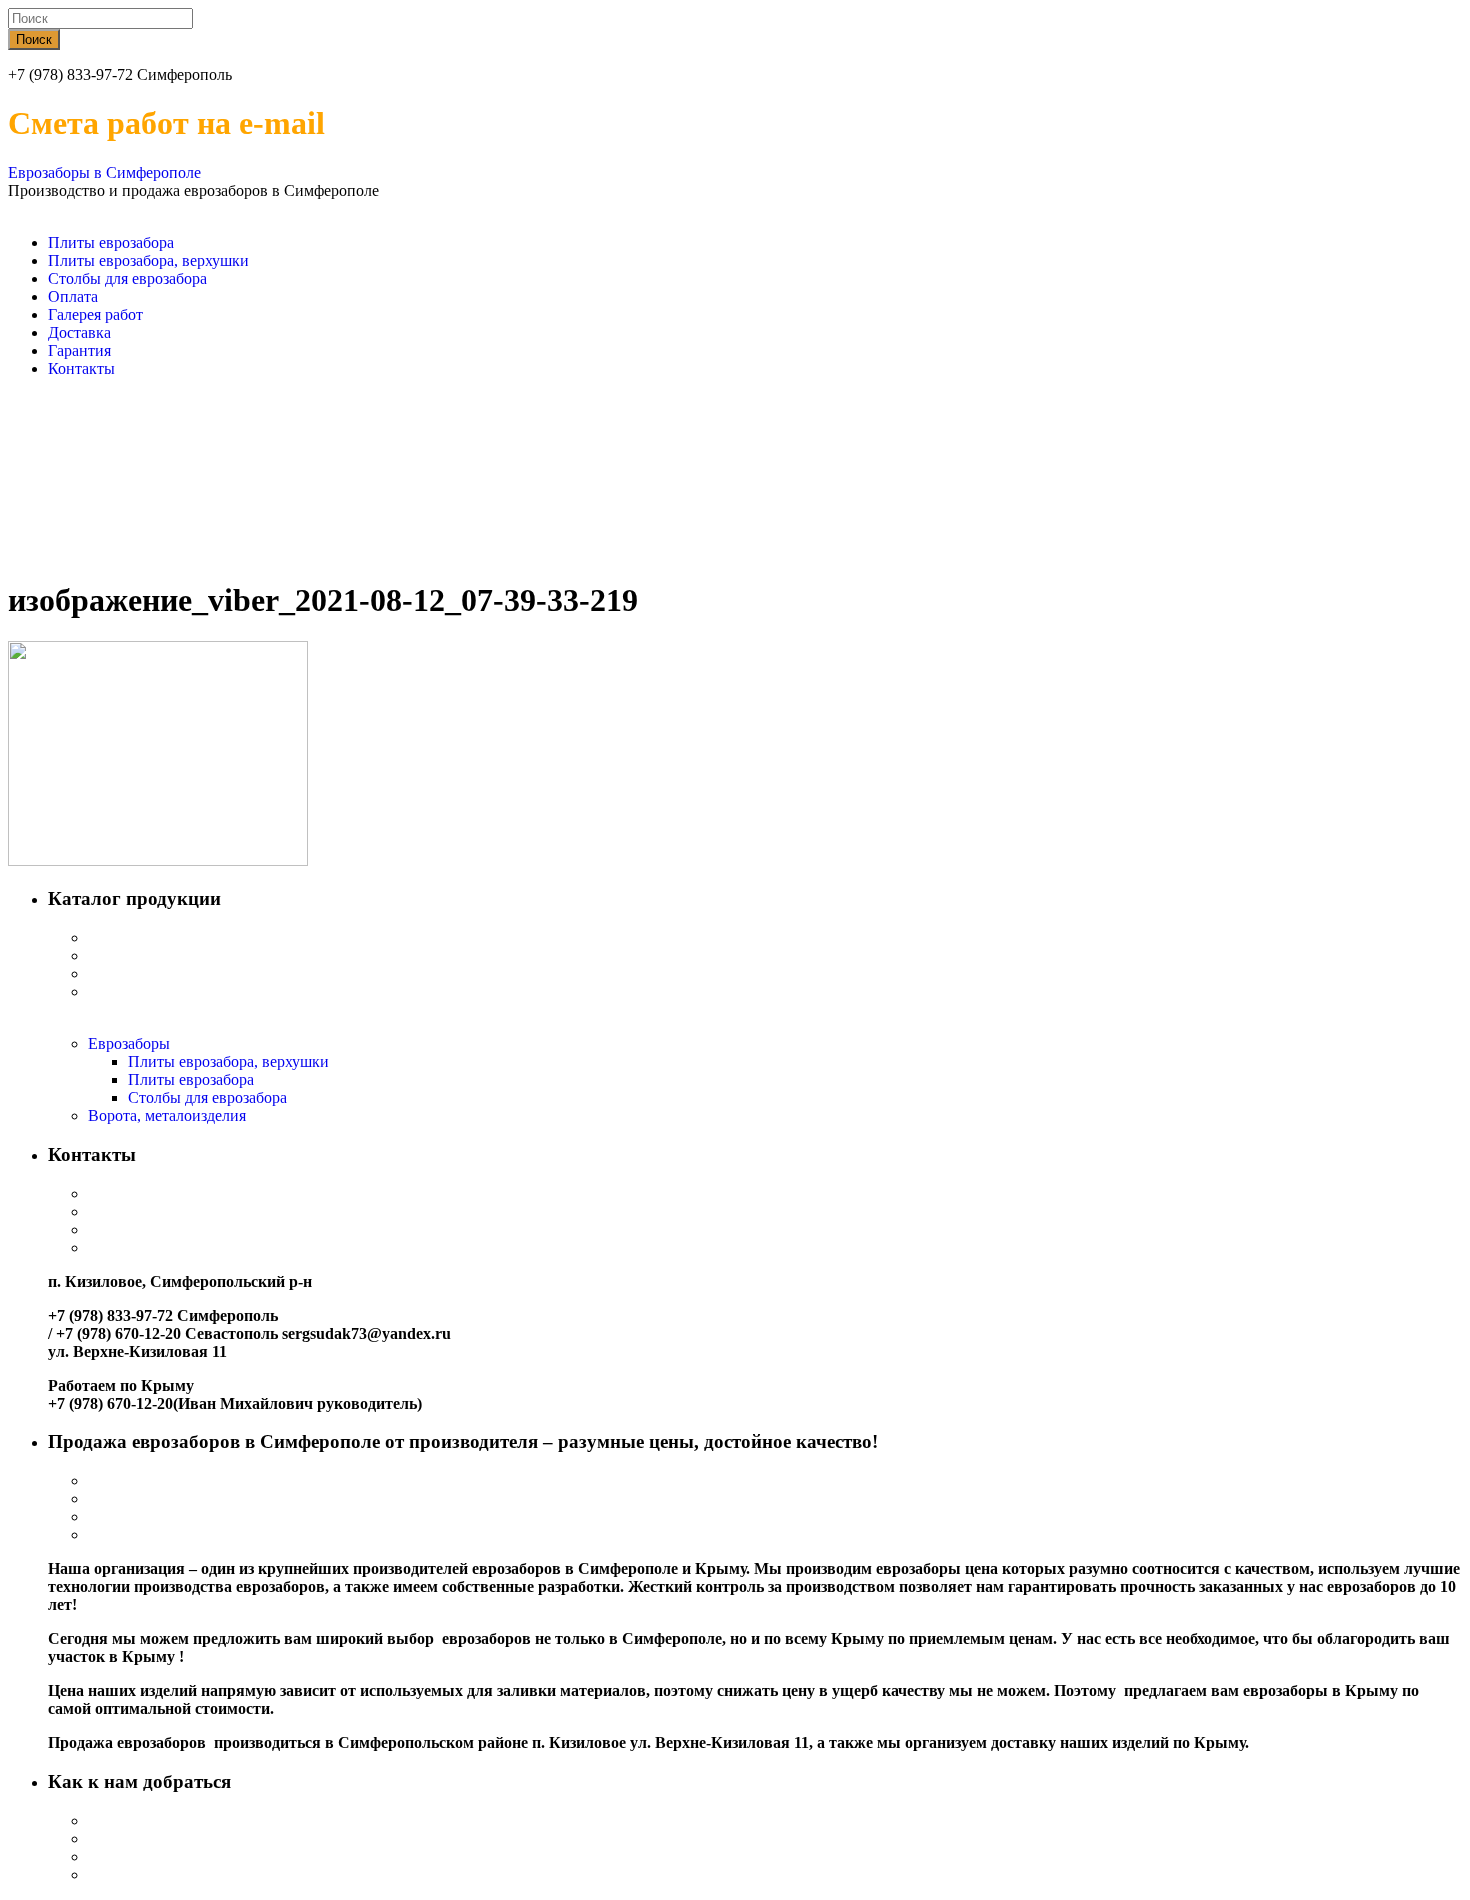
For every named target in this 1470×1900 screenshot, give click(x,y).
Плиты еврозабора (111, 242)
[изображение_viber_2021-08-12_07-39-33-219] (158, 860)
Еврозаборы (129, 1043)
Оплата (73, 296)
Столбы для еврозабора (127, 278)
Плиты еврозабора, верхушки (148, 260)
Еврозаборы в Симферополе (104, 172)
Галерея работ (95, 314)
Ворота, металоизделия (167, 1115)
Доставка (79, 332)
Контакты (81, 368)
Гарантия (79, 350)
